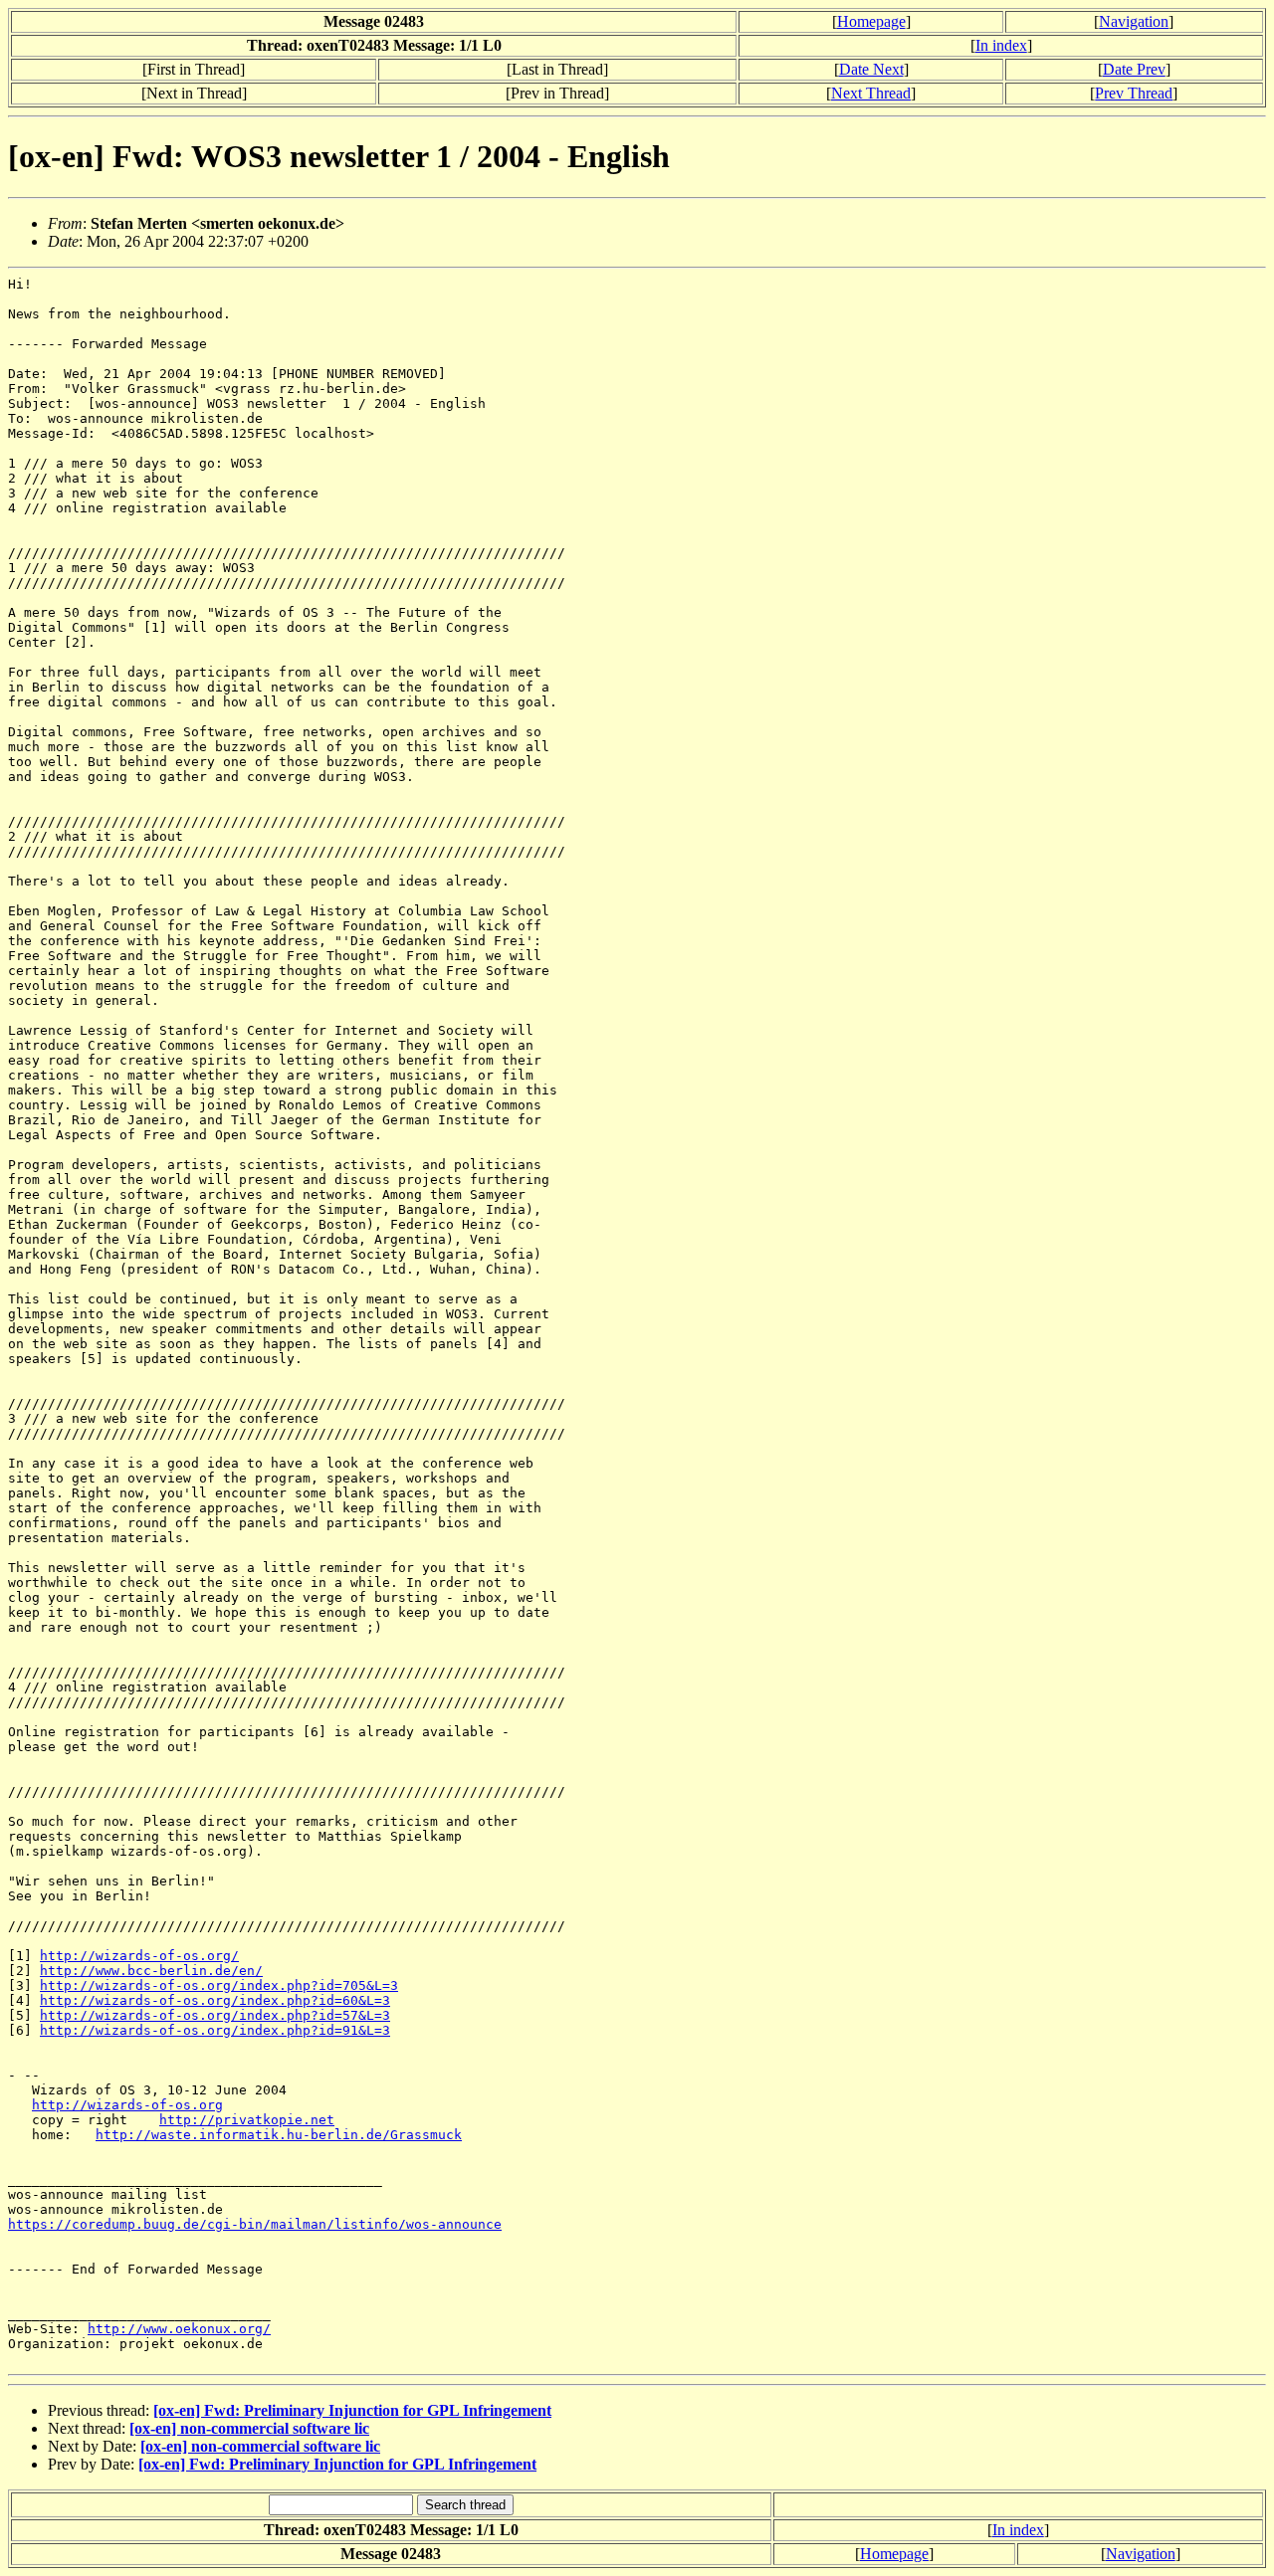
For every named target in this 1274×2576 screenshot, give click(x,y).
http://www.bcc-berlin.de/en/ (151, 1971)
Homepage (871, 21)
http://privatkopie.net (247, 2120)
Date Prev (1134, 69)
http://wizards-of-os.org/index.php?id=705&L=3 (219, 1985)
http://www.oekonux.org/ (179, 2329)
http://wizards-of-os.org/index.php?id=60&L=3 (215, 2000)
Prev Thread (1134, 93)
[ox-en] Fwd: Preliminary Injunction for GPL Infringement (352, 2410)
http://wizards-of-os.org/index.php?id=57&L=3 (215, 2015)
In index (1001, 45)
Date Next (871, 69)
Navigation (1134, 21)
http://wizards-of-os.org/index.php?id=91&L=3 (215, 2030)
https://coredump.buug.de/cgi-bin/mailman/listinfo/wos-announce (255, 2224)
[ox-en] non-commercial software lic (249, 2428)
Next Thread (871, 93)
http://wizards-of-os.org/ (139, 1956)
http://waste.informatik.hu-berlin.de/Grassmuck (279, 2135)
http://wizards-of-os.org (127, 2105)
